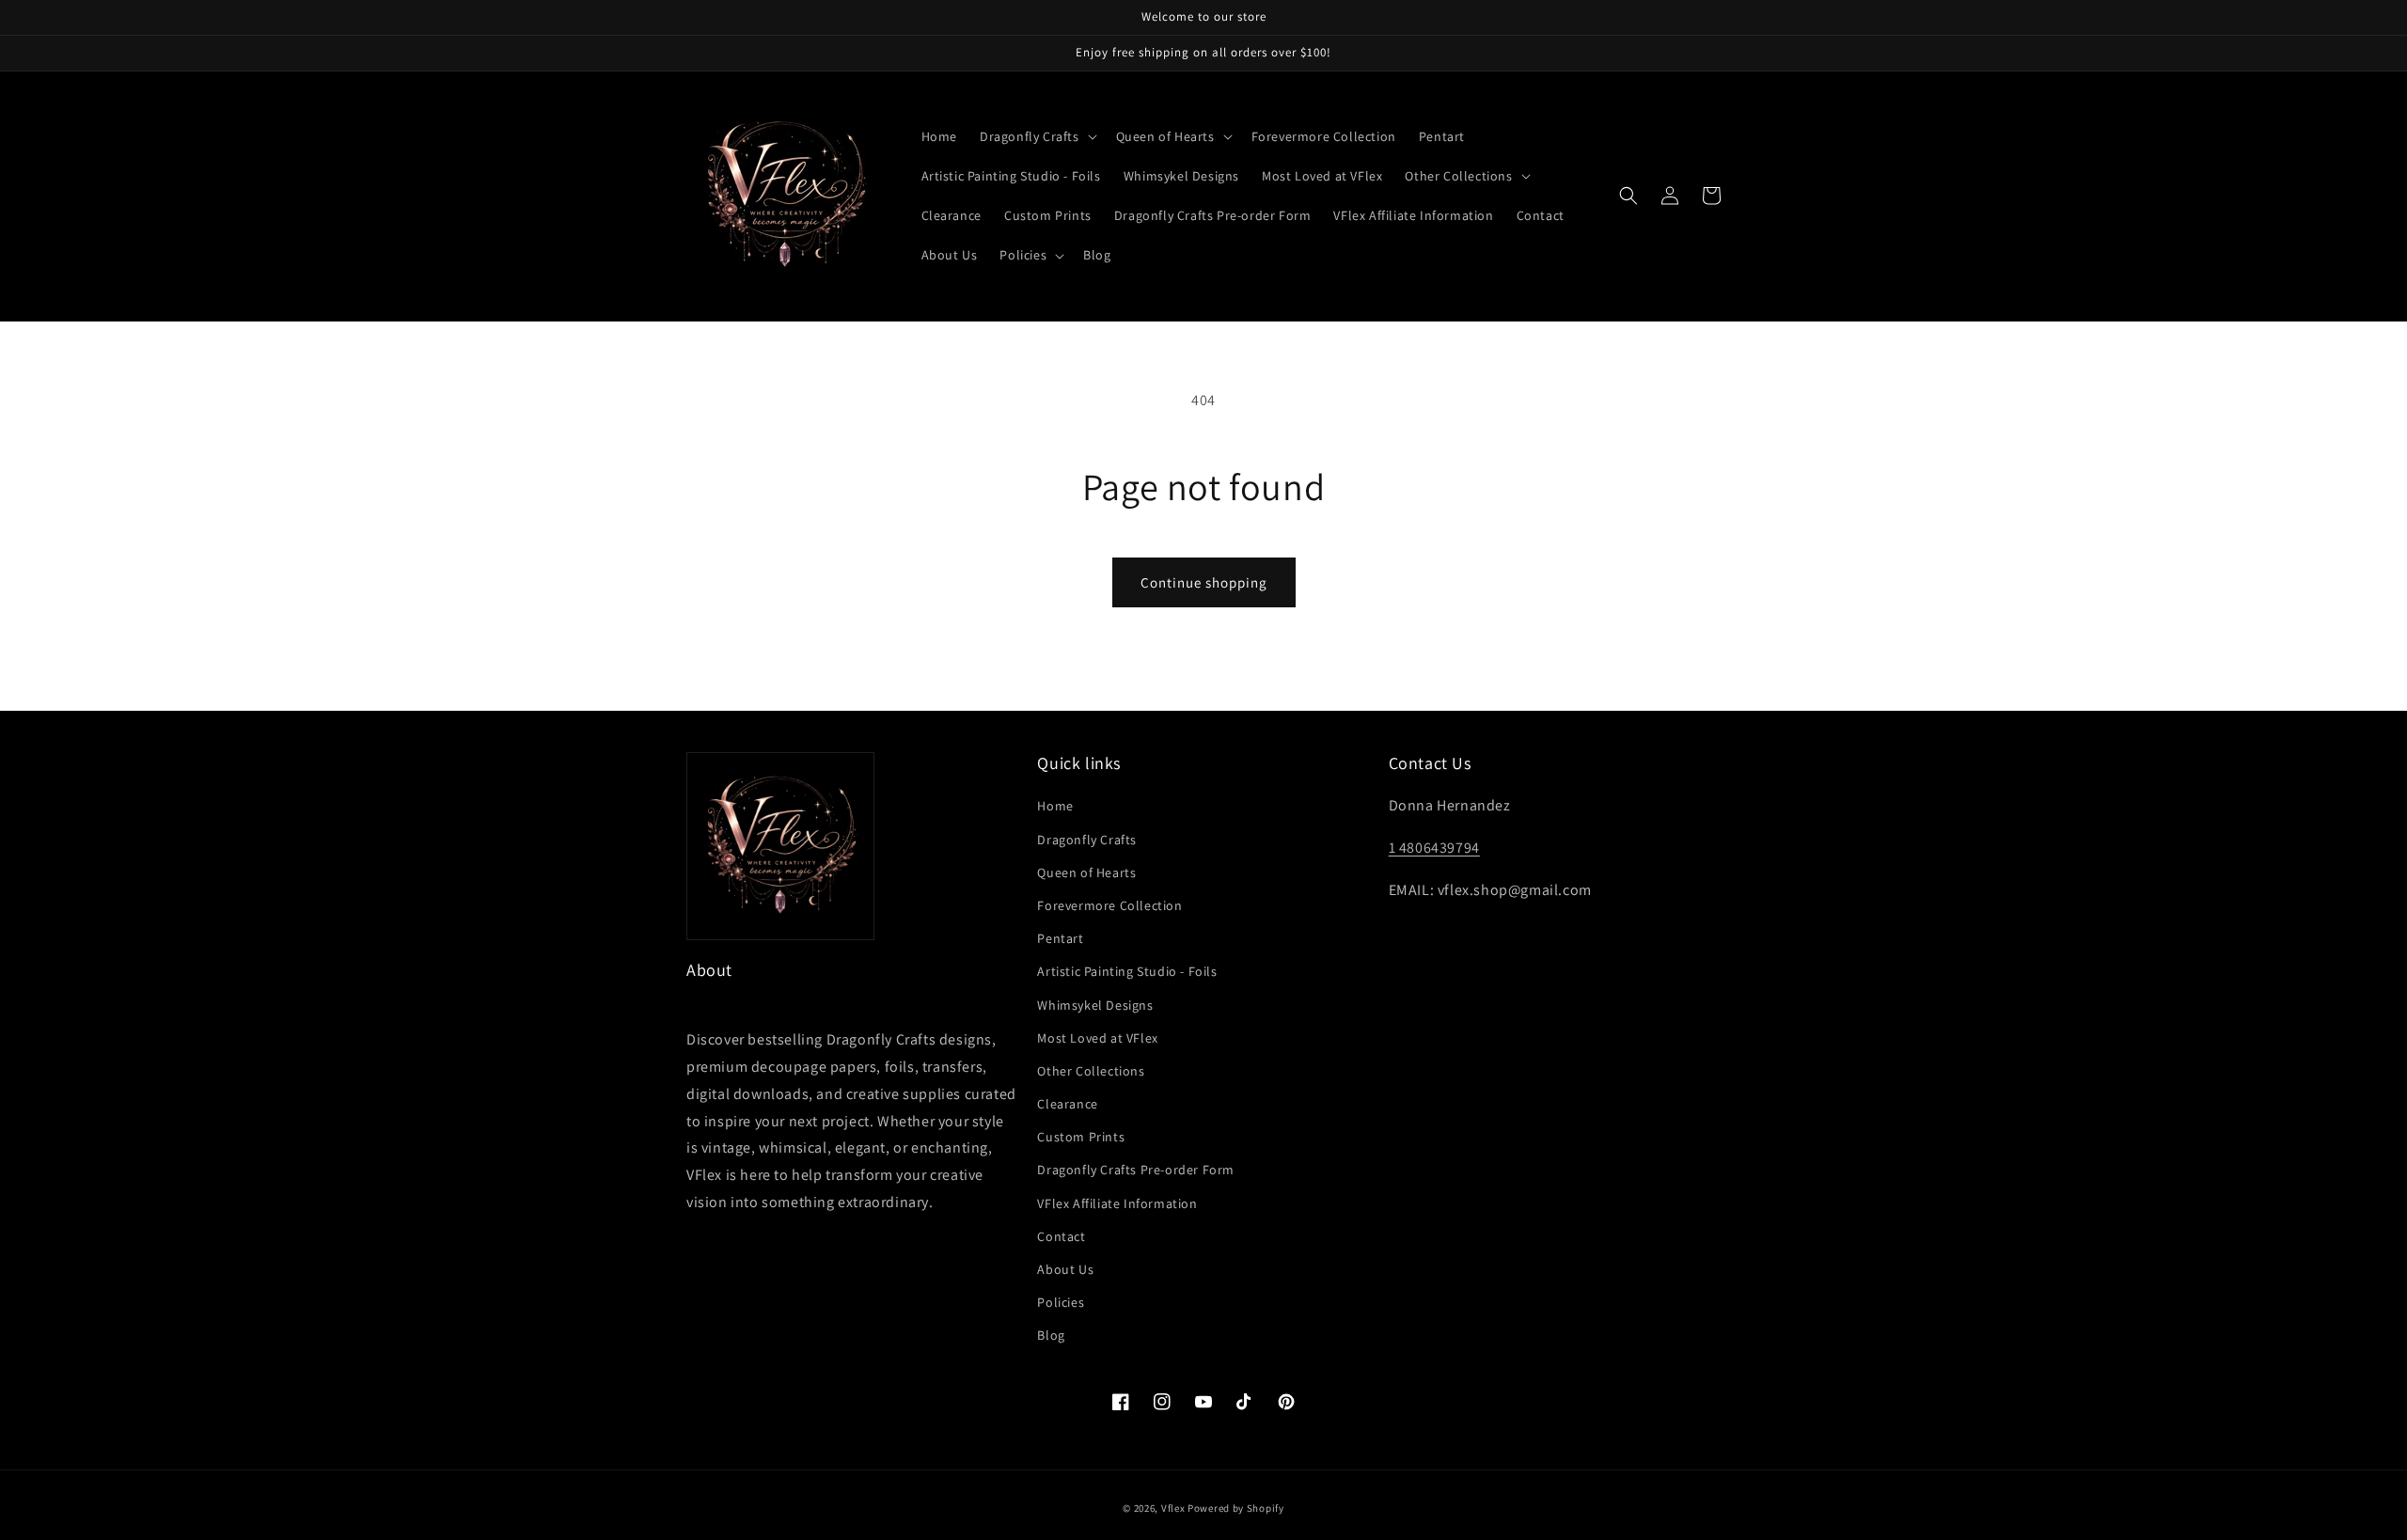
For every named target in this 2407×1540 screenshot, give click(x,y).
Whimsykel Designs (1095, 1005)
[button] (1037, 136)
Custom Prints (1081, 1137)
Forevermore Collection (1109, 905)
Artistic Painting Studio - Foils (1127, 971)
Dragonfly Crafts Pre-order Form (1136, 1170)
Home (1055, 806)
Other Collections (1091, 1071)
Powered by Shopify (1236, 1508)
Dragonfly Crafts (1087, 840)
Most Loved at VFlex (1097, 1038)
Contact (1061, 1236)
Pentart (1060, 938)
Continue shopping (1204, 582)
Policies (1061, 1302)
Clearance (1067, 1104)
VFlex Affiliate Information (1117, 1203)
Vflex (1173, 1508)
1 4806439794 (1434, 848)
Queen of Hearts (1086, 872)
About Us (1065, 1269)
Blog (1051, 1335)
